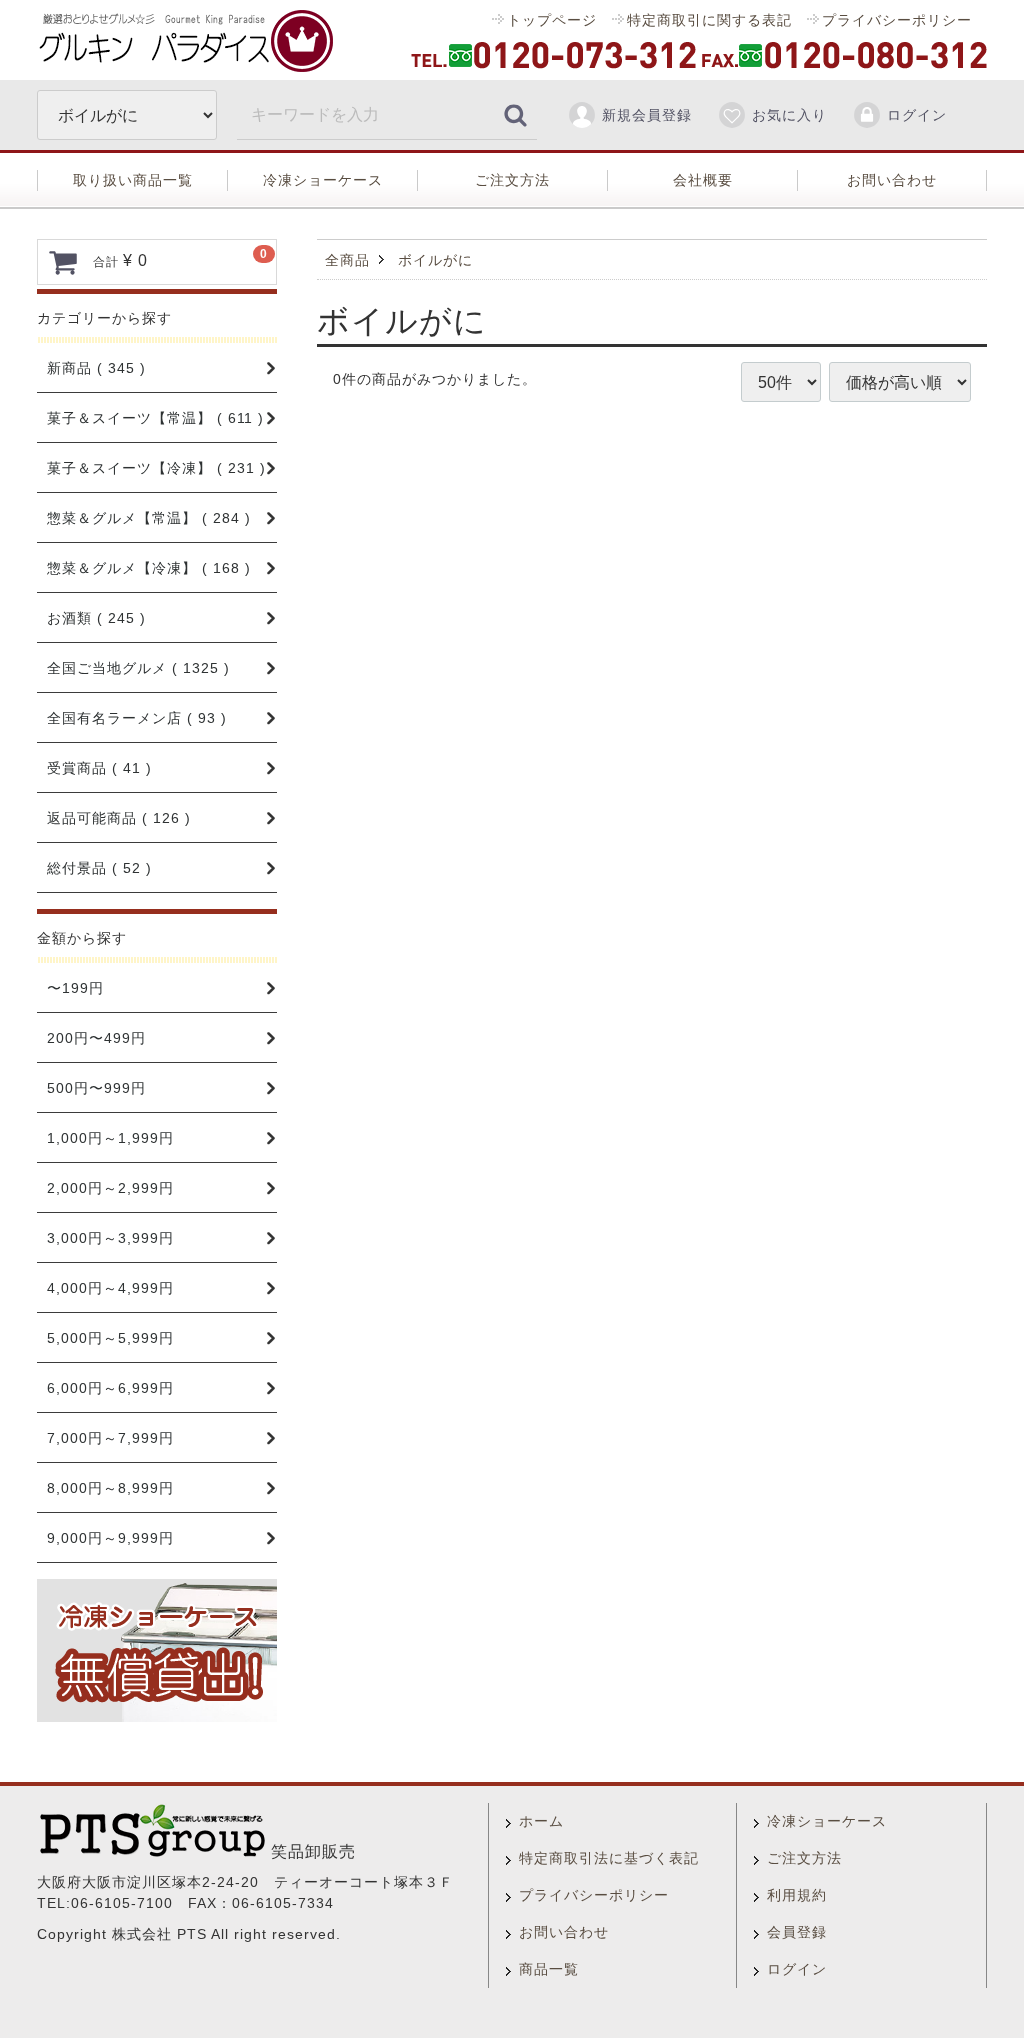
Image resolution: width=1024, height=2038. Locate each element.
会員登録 (797, 1932)
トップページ (552, 20)
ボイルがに (435, 260)
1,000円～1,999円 (110, 1138)
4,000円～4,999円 (110, 1288)
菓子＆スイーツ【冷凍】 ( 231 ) (156, 468)
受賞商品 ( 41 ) (99, 768)
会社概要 (703, 180)
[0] (63, 262)
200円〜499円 (96, 1038)
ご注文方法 (512, 180)
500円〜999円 (96, 1088)
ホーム (541, 1821)
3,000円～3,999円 (110, 1238)
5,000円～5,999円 (110, 1338)
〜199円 (75, 988)
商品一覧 (549, 1969)
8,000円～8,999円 (110, 1488)
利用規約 (797, 1895)
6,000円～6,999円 (110, 1388)
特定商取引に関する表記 (709, 20)
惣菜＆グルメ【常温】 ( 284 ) (149, 518)
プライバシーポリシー (897, 20)
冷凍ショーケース (323, 180)
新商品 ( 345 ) (96, 368)
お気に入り (789, 115)
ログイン (917, 115)
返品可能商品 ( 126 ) (119, 818)
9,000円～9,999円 (110, 1538)
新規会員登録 (647, 115)
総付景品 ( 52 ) (99, 868)
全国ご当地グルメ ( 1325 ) (138, 668)
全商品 (347, 260)
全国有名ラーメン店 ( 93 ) (137, 718)
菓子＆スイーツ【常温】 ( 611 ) (155, 418)
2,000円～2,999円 (110, 1188)
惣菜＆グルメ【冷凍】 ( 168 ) (149, 568)
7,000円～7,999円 (110, 1438)
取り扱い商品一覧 (133, 180)
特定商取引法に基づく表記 (609, 1858)
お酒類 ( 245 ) (96, 618)
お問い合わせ (892, 180)
